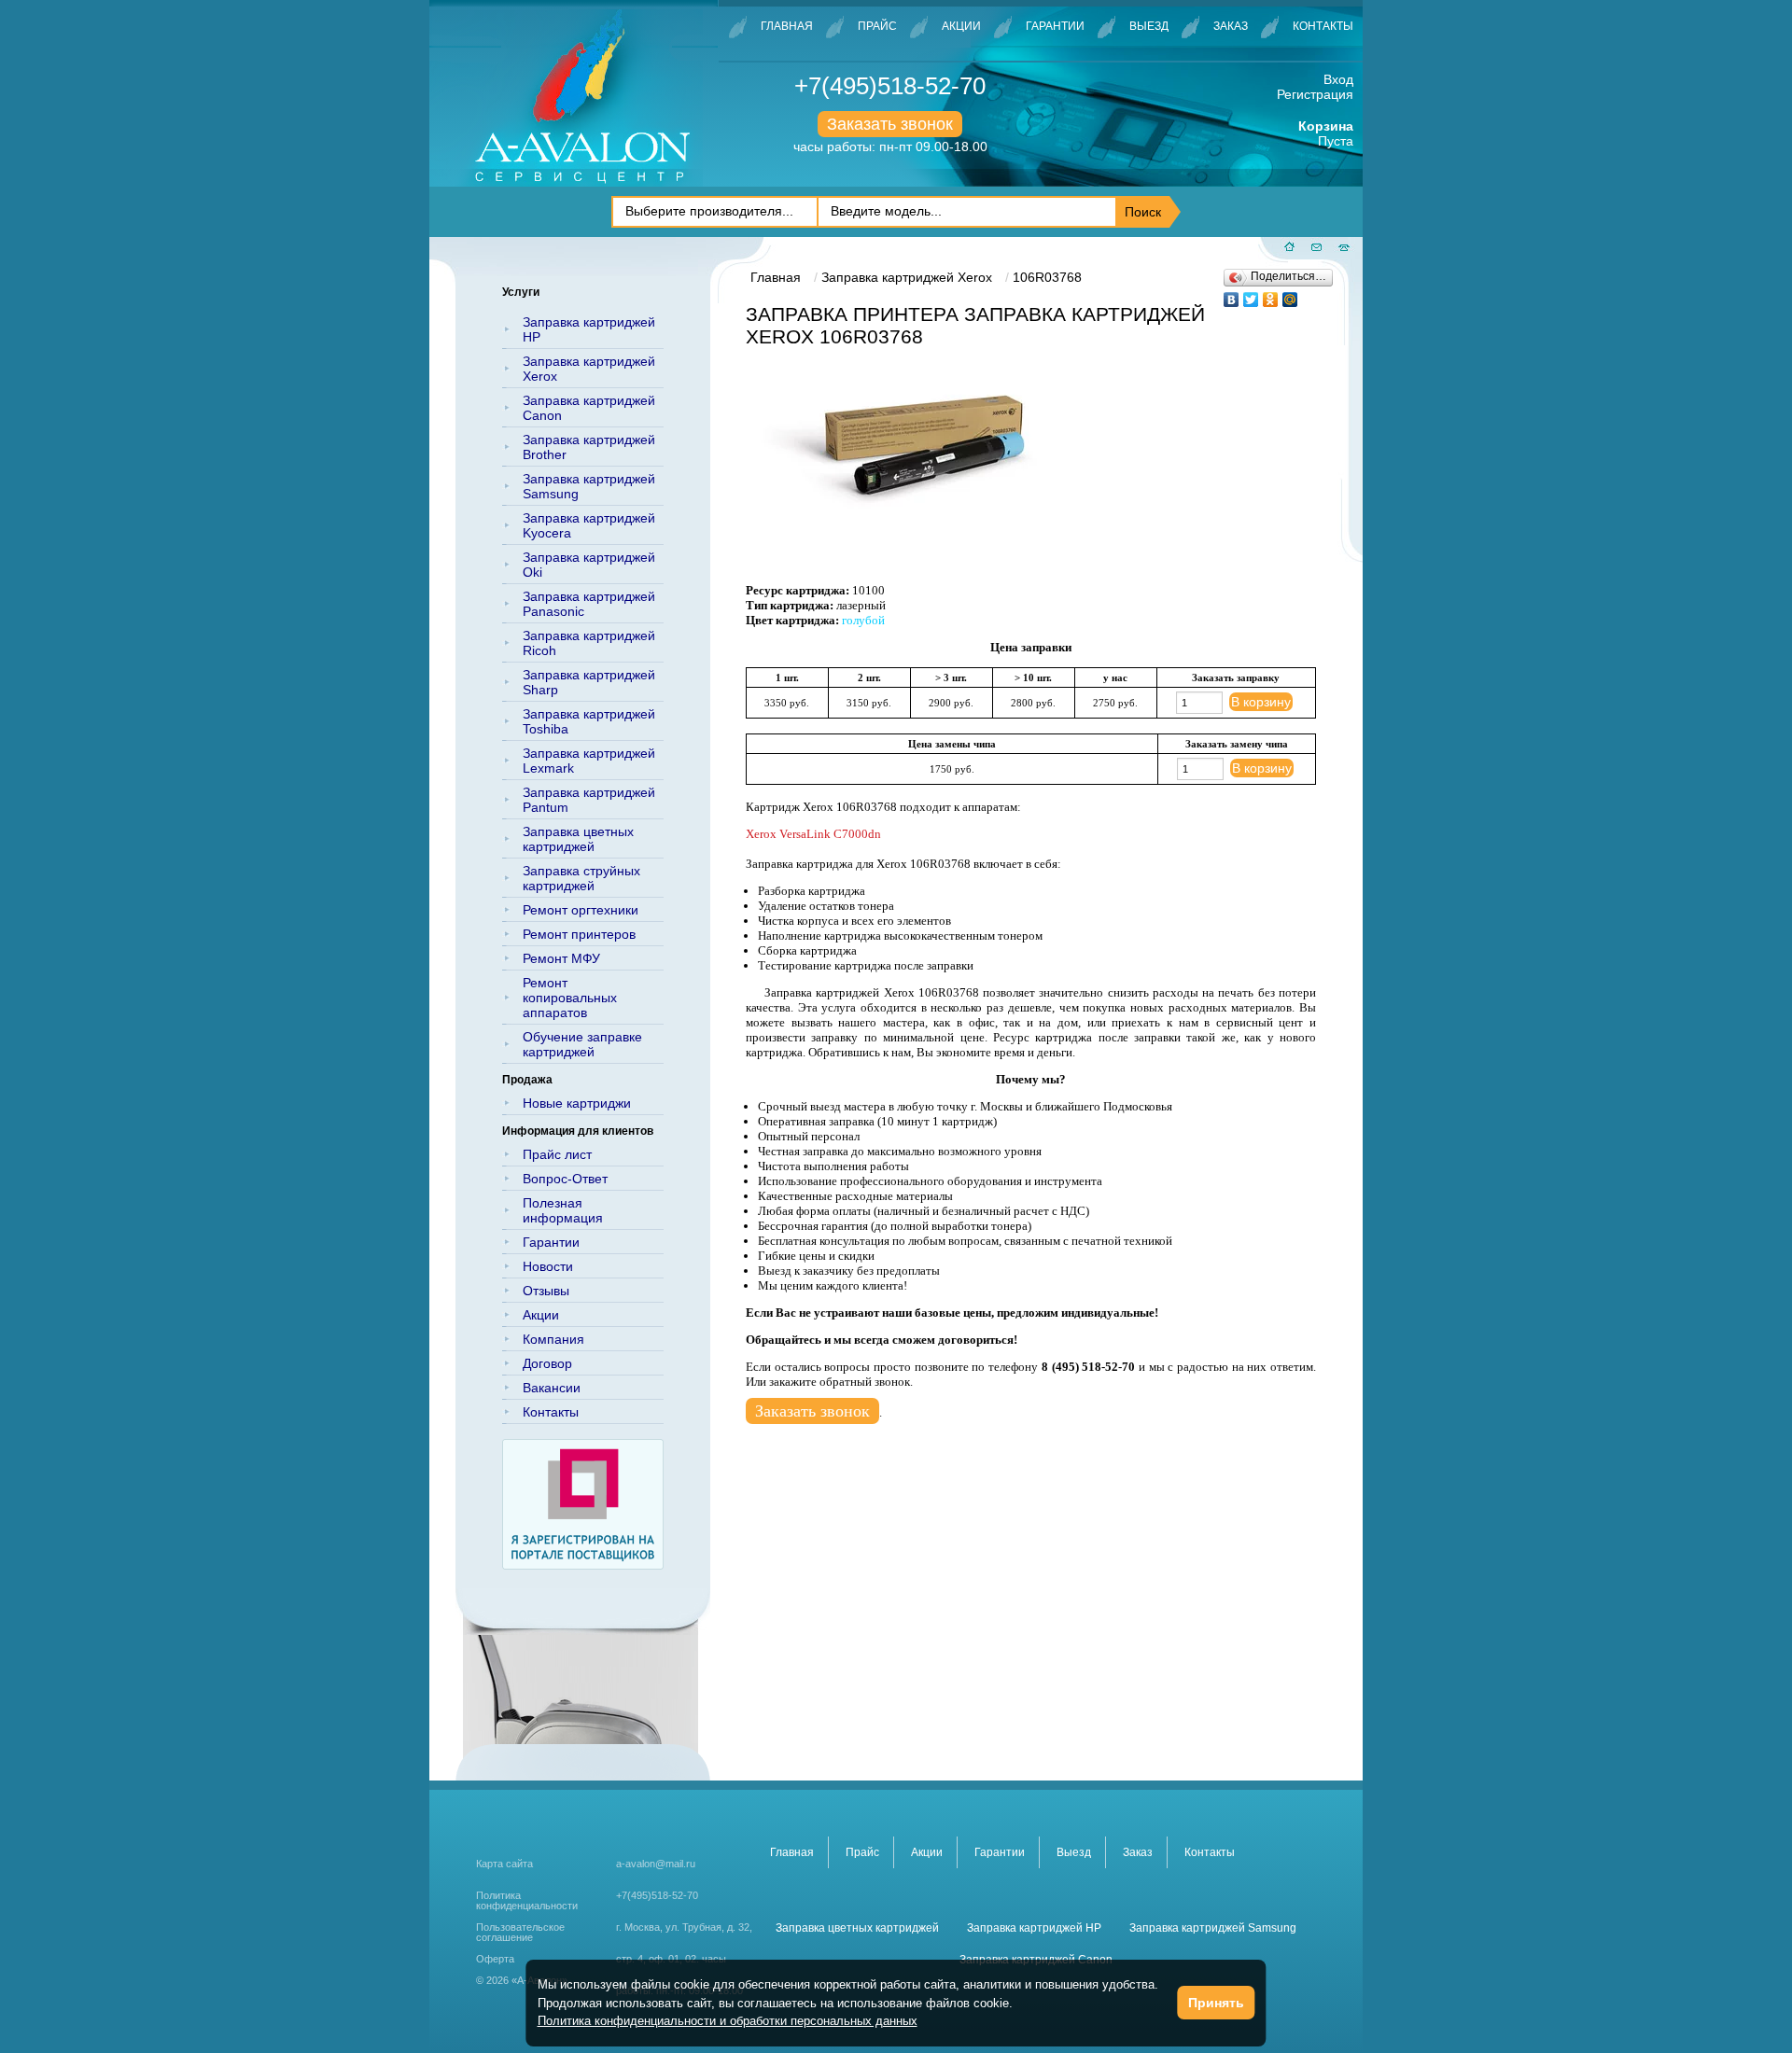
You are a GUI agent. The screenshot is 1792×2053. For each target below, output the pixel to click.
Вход (1338, 79)
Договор (547, 1363)
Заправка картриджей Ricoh (589, 643)
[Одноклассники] (1271, 295)
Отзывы (546, 1291)
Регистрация (1315, 94)
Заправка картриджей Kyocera (589, 525)
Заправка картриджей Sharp (589, 682)
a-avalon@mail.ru (656, 1864)
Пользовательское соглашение (520, 1933)
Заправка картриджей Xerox (589, 369)
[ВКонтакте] (1232, 295)
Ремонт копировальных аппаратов (570, 998)
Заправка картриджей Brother (589, 447)
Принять (1216, 2003)
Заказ (1231, 26)
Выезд (1149, 26)
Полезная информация (563, 1210)
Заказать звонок (890, 124)
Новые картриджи (577, 1103)
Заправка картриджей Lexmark (589, 761)
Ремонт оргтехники (581, 910)
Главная (787, 26)
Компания (553, 1339)
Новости (548, 1266)
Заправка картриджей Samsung (589, 486)
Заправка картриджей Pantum (589, 800)
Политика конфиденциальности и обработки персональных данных (728, 2021)
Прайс (877, 26)
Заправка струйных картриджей (581, 878)
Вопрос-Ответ (565, 1179)
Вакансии (552, 1388)
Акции (961, 26)
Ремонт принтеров (579, 934)
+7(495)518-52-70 (890, 86)
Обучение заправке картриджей (582, 1044)
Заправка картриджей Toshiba (589, 721)
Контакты (1323, 26)
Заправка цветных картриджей (578, 839)
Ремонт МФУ (561, 958)
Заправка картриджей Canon (589, 408)
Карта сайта (504, 1864)
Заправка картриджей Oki (589, 565)
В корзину (1261, 702)
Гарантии (1055, 26)
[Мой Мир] (1290, 295)
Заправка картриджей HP (589, 329)
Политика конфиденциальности (527, 1901)
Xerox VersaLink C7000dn (813, 834)
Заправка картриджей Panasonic (589, 604)
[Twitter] (1251, 295)
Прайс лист (557, 1154)
